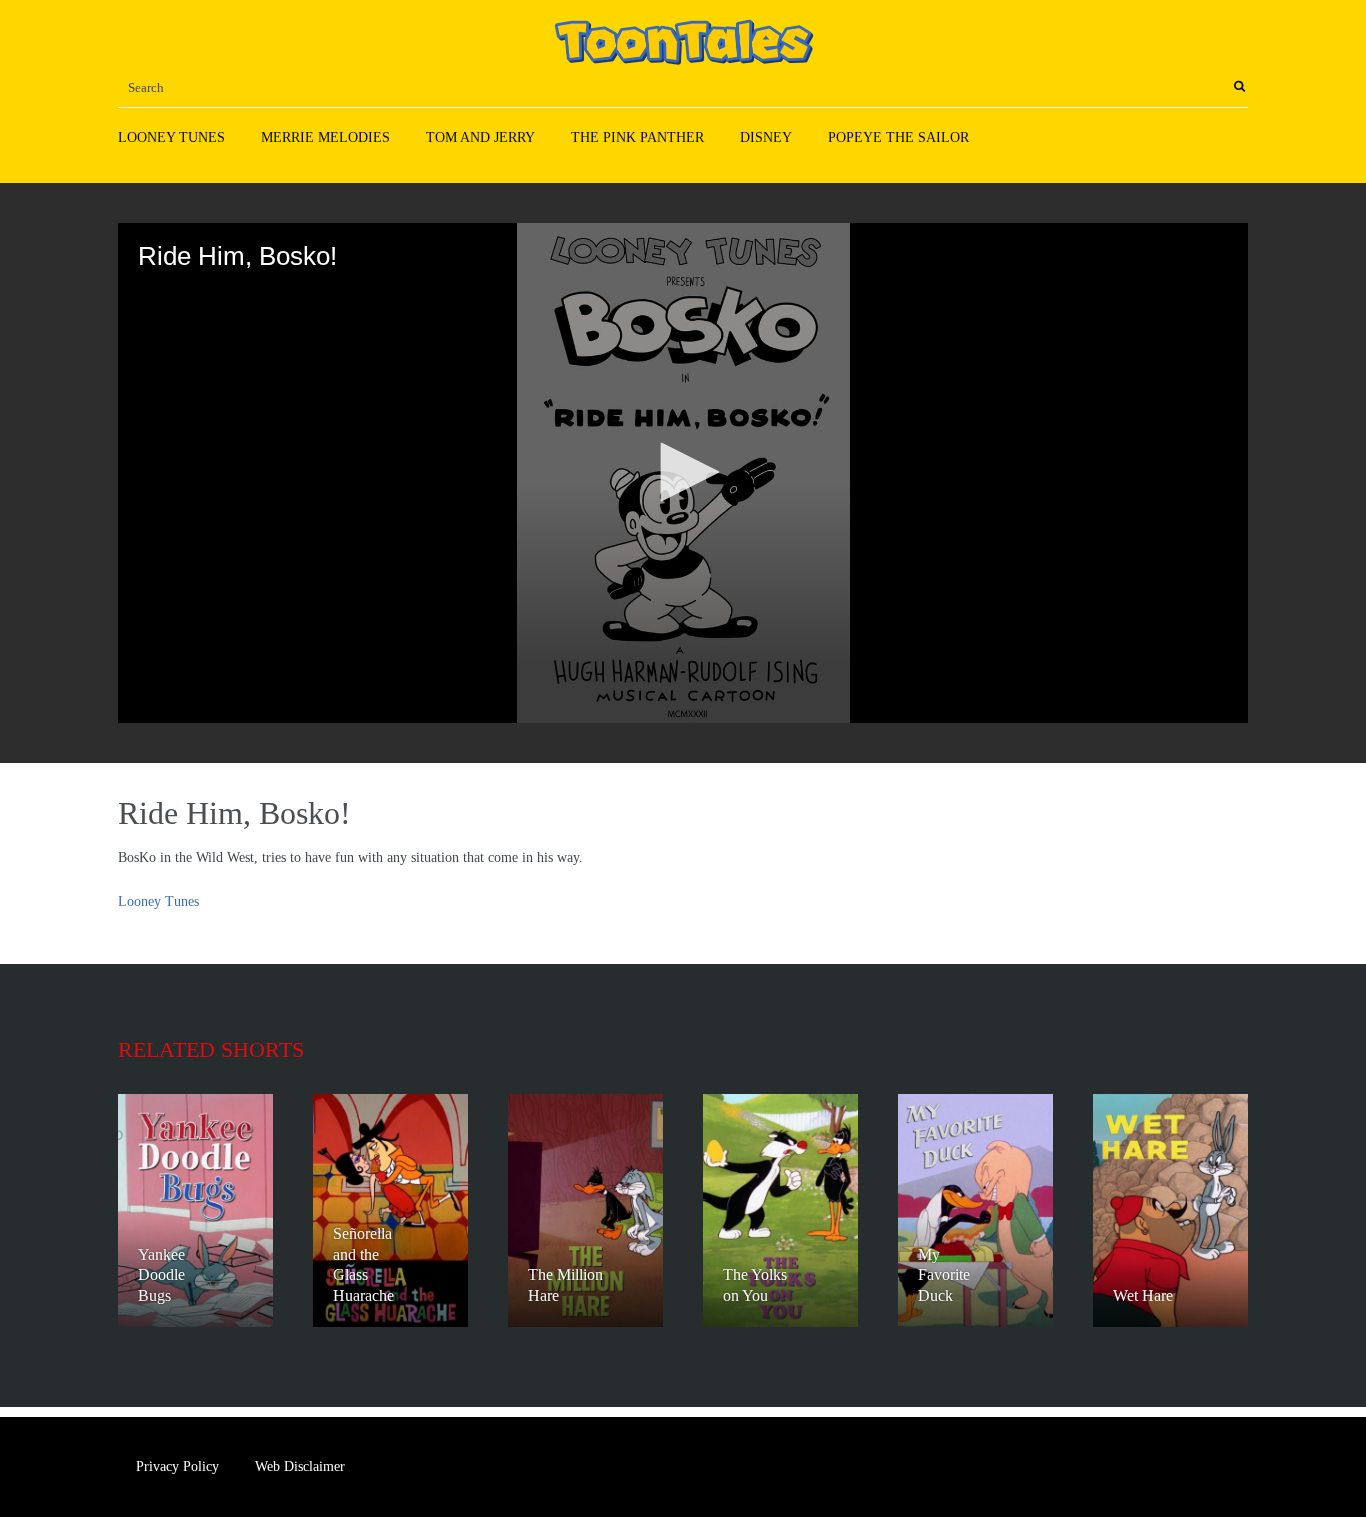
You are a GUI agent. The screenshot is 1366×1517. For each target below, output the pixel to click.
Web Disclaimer (300, 1466)
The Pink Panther (637, 137)
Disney (766, 137)
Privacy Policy (177, 1466)
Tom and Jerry (480, 137)
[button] (683, 472)
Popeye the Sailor (898, 137)
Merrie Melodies (325, 137)
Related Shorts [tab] (211, 1049)
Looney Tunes (171, 137)
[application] (683, 473)
